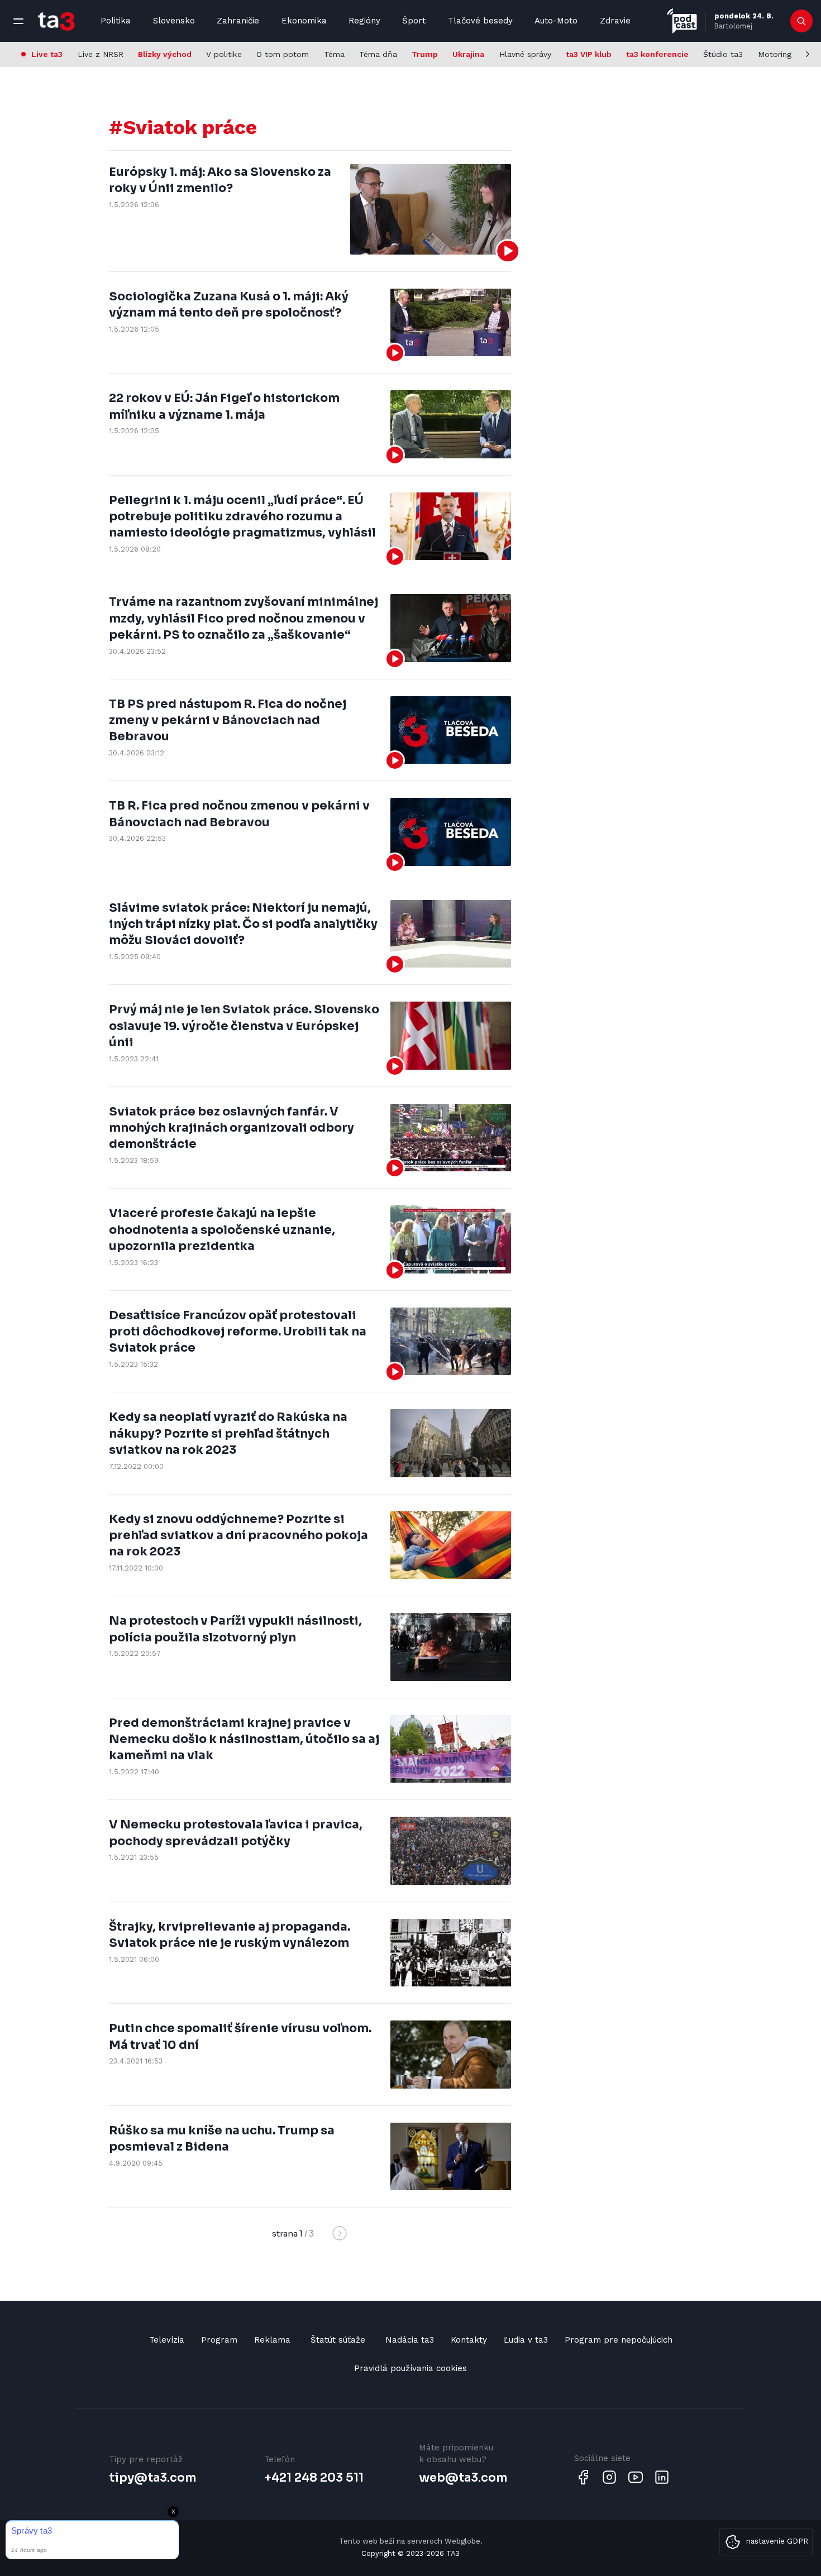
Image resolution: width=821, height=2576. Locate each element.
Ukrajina (468, 54)
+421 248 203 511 (314, 2478)
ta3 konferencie (657, 54)
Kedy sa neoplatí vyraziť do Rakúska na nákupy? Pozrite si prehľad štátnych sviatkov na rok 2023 (228, 1433)
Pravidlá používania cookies (410, 2368)
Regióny (364, 21)
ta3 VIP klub (589, 54)
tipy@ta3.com (152, 2478)
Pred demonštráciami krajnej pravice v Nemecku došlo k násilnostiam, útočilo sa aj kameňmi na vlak (244, 1739)
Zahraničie (238, 21)
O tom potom (283, 54)
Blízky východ (165, 54)
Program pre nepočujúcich (619, 2340)
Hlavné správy (525, 54)
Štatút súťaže (338, 2340)
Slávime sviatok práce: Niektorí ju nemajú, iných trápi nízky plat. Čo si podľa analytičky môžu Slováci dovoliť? (243, 924)
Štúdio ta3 (723, 54)
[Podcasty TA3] (682, 21)
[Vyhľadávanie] (802, 21)
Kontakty (469, 2340)
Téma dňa (378, 54)
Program (219, 2340)
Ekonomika (304, 21)
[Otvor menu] (18, 21)
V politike (224, 54)
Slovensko (174, 21)
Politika (116, 21)
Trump (425, 54)
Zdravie (615, 21)
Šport (414, 21)
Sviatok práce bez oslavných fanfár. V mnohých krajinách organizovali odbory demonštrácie (231, 1128)
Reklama (272, 2340)
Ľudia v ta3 (526, 2340)
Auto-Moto (556, 21)
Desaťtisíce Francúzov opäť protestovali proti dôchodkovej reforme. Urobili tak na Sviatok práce (238, 1332)
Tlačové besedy (480, 21)
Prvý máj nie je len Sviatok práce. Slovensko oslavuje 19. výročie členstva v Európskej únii (244, 1026)
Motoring (775, 54)
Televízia (167, 2340)
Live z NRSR (101, 54)
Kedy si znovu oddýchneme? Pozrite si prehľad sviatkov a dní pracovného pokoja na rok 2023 (238, 1536)
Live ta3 (47, 54)
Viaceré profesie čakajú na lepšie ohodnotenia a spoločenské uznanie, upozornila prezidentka (222, 1230)
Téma (334, 54)
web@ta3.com (463, 2478)
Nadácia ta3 (410, 2340)
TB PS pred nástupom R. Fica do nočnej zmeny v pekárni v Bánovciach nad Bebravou (228, 720)
